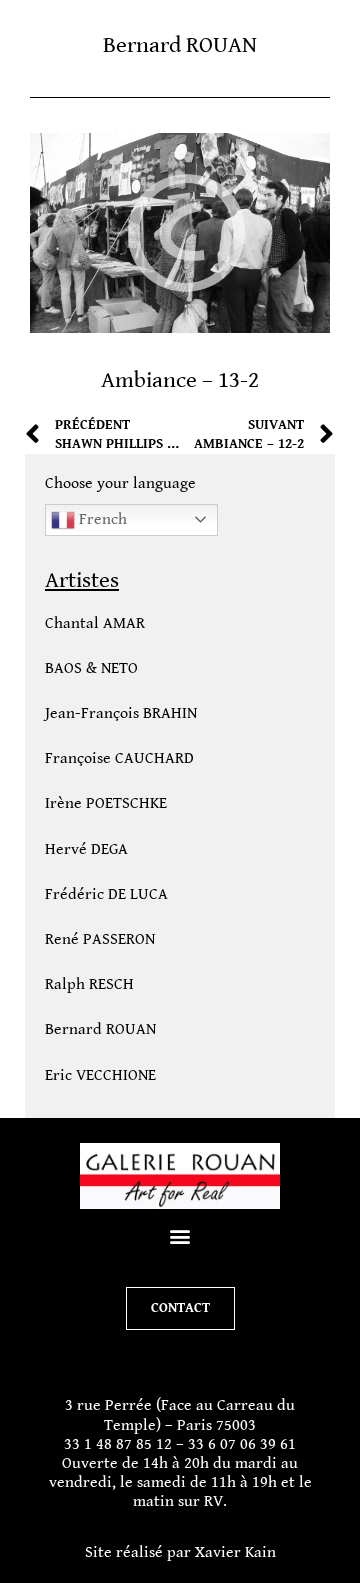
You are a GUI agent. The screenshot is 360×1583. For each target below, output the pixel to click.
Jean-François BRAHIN (121, 713)
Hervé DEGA (86, 849)
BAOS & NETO (91, 668)
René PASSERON (100, 939)
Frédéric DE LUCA (106, 894)
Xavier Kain (235, 1552)
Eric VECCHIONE (100, 1075)
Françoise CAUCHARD (119, 758)
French (101, 518)
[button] (180, 1235)
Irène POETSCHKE (106, 803)
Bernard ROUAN (100, 1029)
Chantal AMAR (95, 623)
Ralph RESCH (89, 984)
